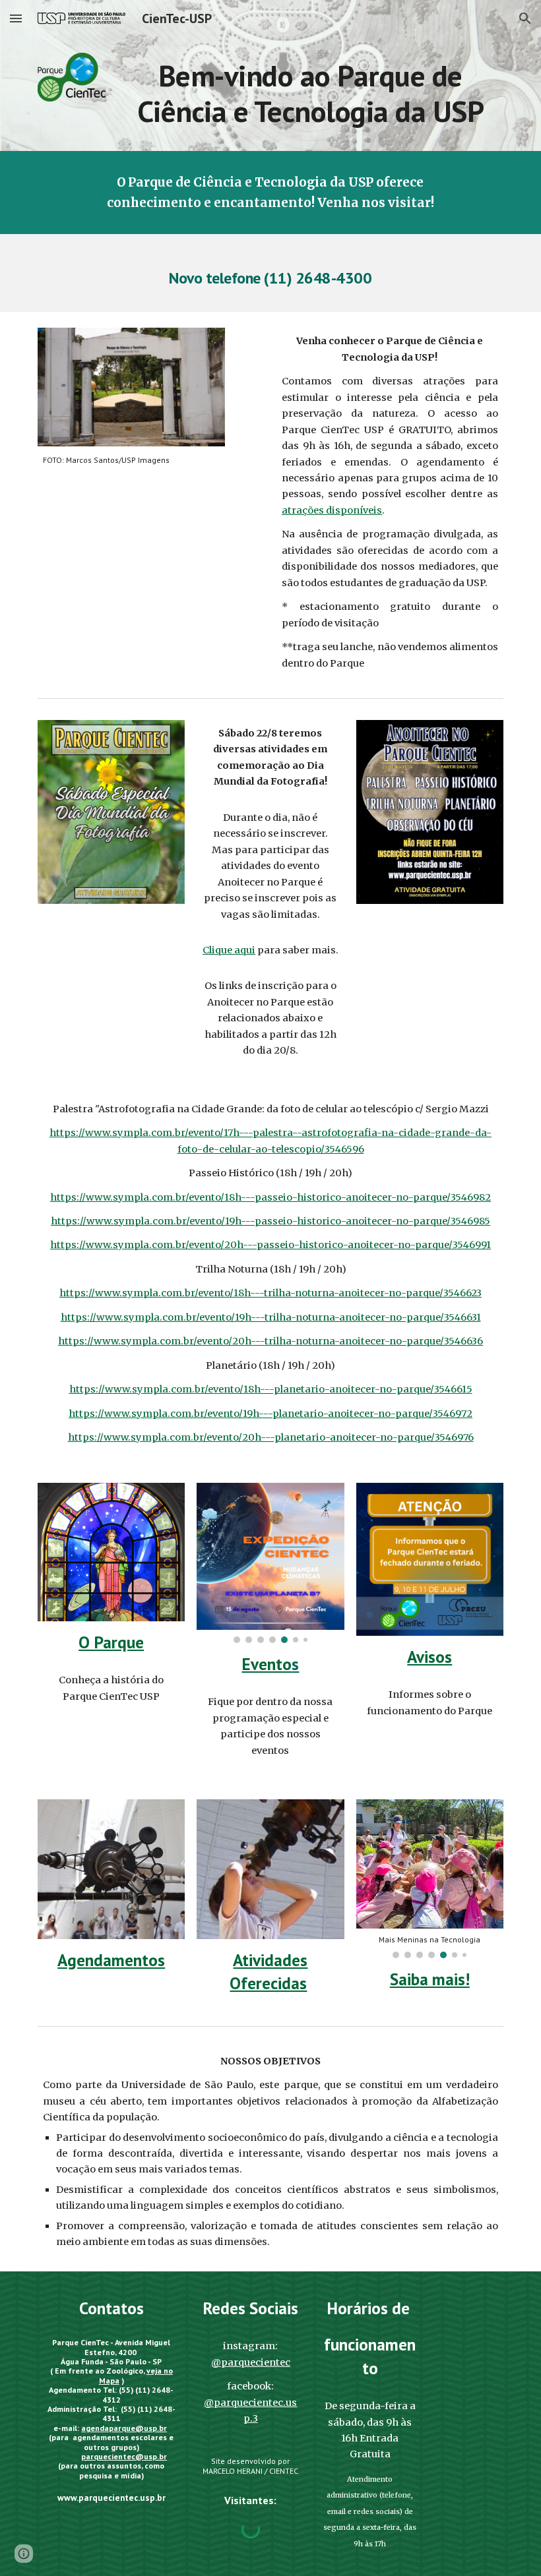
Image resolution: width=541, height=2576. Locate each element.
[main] (310, 94)
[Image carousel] (270, 1563)
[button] (16, 18)
